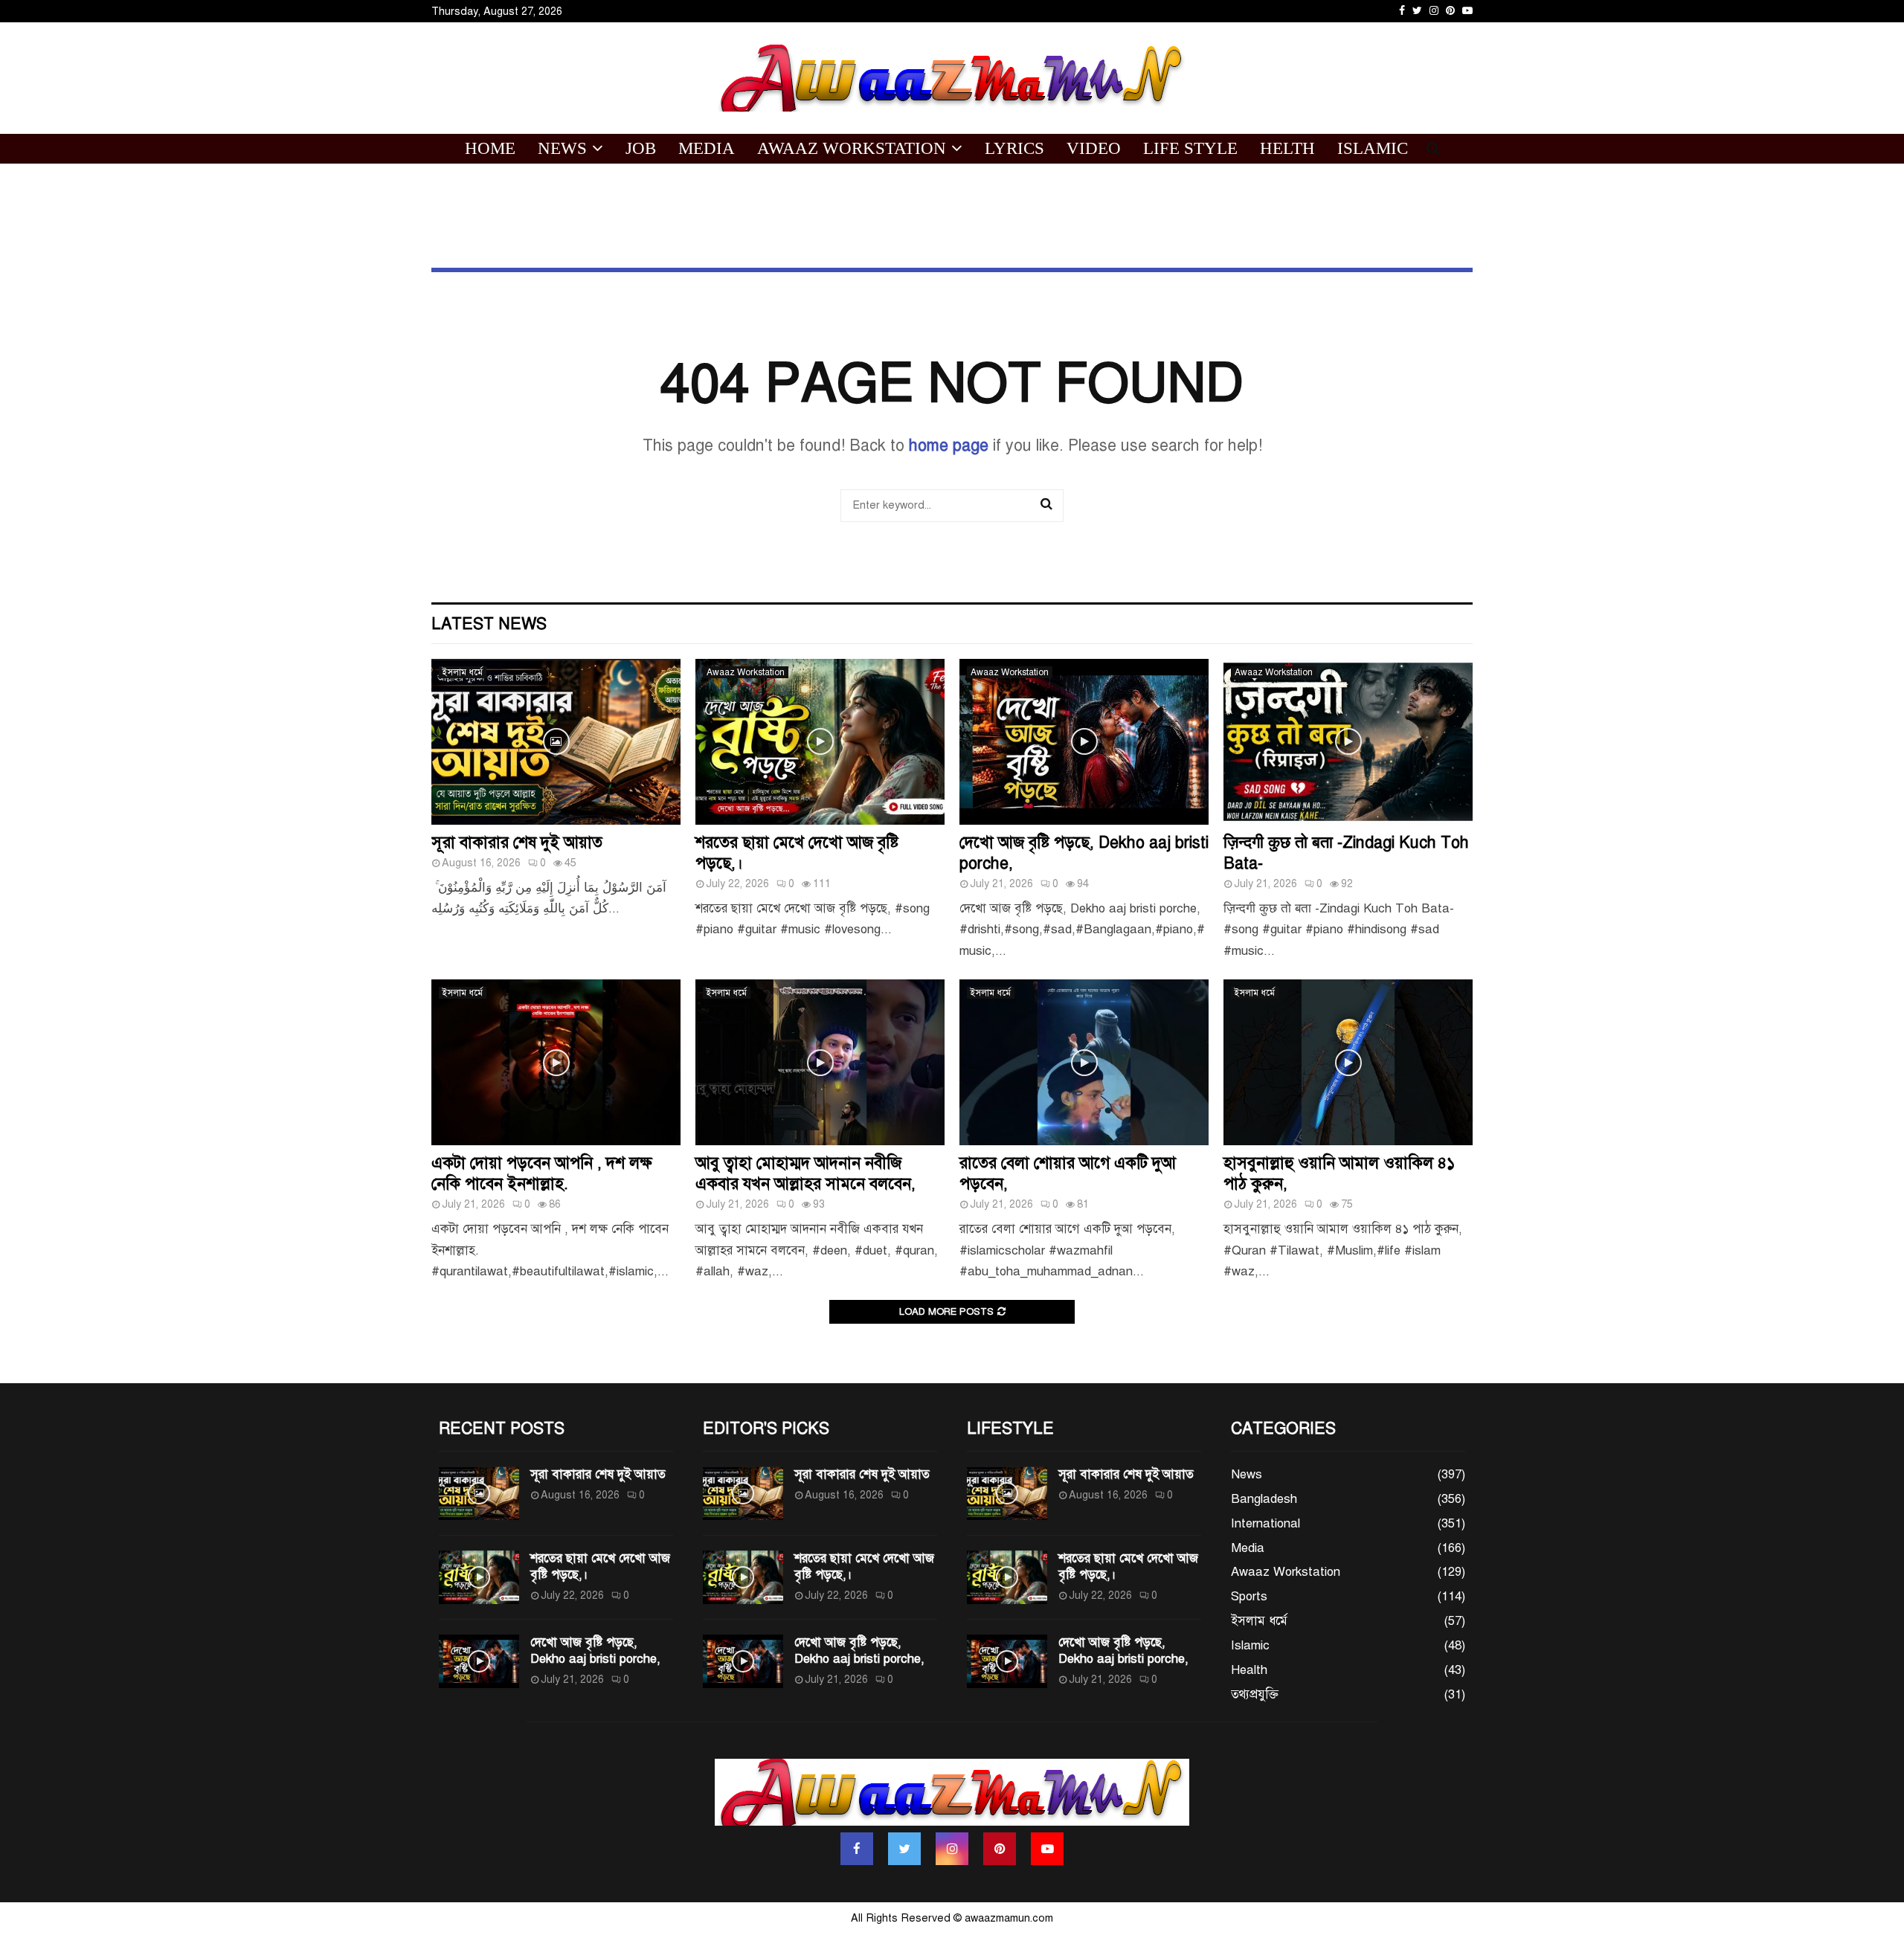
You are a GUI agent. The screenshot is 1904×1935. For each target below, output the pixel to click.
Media (707, 148)
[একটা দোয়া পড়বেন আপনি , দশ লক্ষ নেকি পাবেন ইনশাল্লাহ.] (556, 1062)
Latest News (489, 624)
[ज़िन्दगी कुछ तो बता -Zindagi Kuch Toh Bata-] (1348, 742)
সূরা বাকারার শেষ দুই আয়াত (517, 842)
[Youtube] (1047, 1849)
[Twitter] (904, 1849)
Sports (1249, 1596)
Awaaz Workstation (852, 148)
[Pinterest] (1000, 1849)
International (1265, 1523)
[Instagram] (952, 1849)
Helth (1287, 148)
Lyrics (1014, 148)
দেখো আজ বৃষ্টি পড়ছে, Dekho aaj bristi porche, (595, 1651)
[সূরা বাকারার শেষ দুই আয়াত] (556, 742)
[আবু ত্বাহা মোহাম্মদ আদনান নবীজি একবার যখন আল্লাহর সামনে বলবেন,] (820, 1062)
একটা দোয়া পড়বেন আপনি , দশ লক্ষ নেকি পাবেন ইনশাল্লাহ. (542, 1173)
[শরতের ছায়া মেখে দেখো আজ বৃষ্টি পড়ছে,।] (820, 742)
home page (949, 445)
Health (1249, 1670)
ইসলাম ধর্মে (463, 672)
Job (641, 148)
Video (1094, 148)
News (562, 148)
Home (490, 148)
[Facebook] (857, 1849)
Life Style (1190, 148)
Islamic (1373, 148)
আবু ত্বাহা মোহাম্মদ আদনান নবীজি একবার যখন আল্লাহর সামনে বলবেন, (805, 1173)
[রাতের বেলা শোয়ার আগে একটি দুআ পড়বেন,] (1084, 1062)
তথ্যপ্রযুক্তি (1255, 1694)
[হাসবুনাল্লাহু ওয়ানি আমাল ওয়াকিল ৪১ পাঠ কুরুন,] (1348, 1062)
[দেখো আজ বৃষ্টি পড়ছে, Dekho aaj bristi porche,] (1084, 742)
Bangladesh (1264, 1499)
